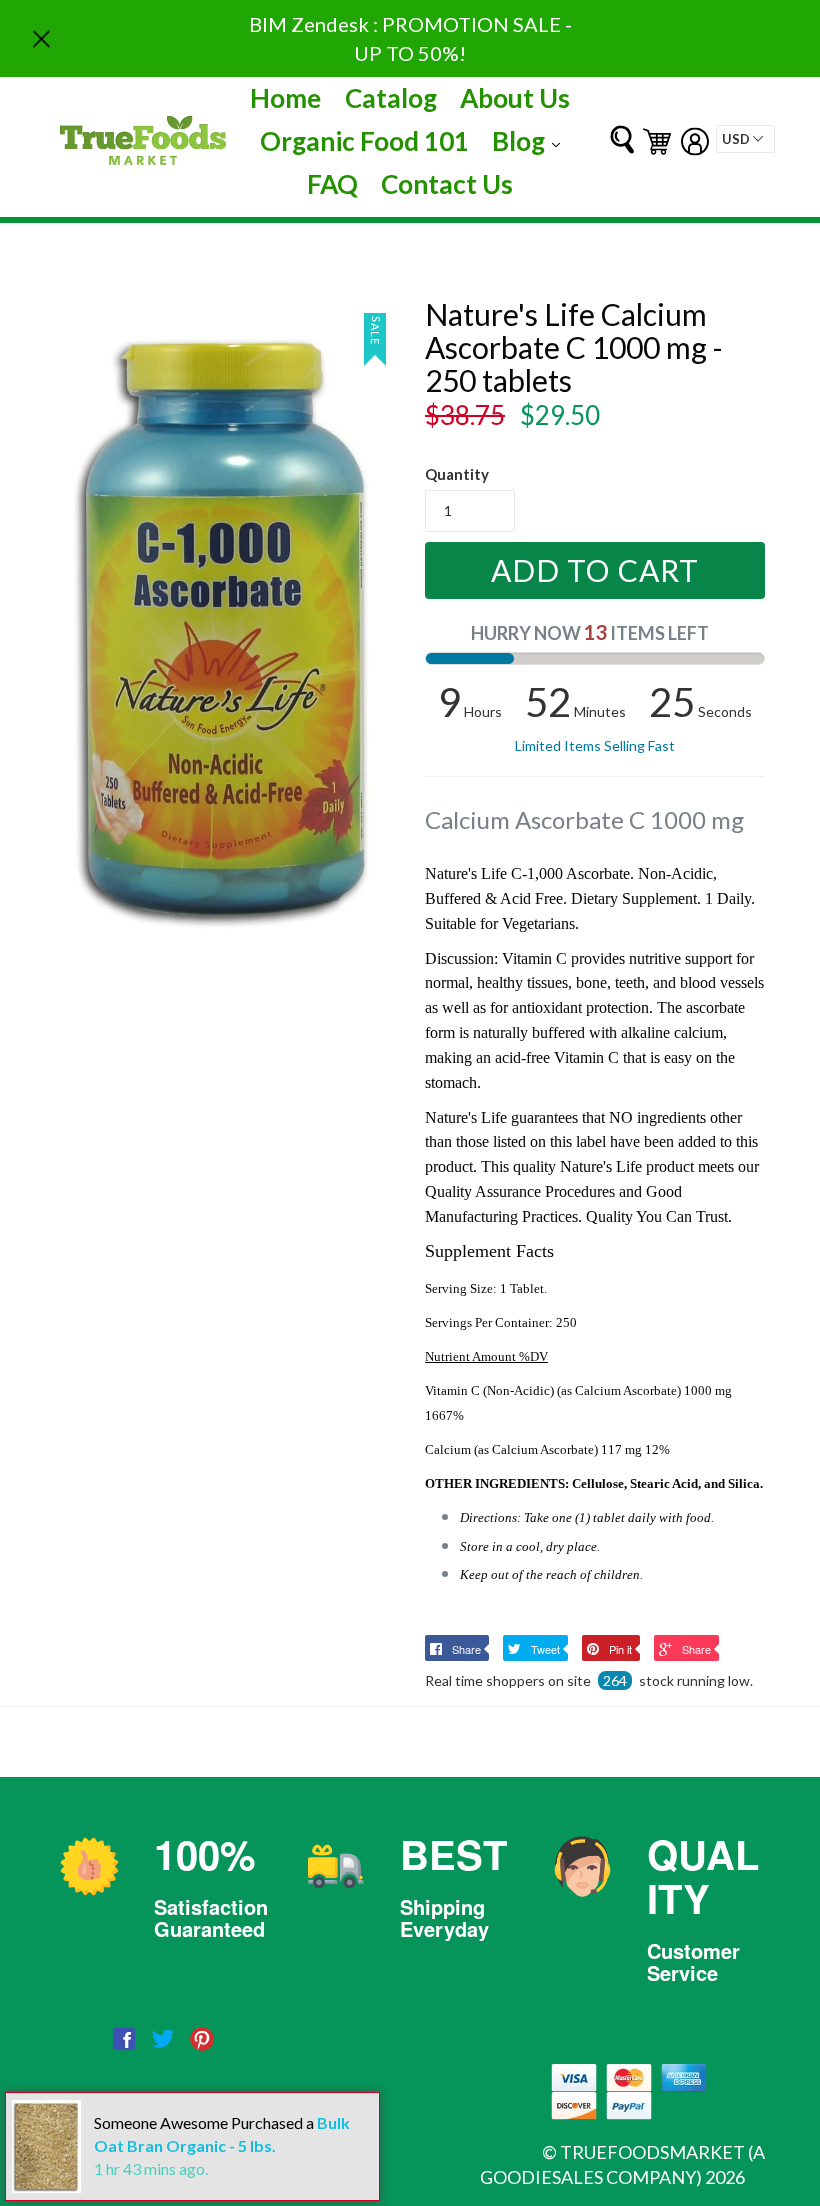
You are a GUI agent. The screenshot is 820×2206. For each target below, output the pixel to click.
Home (285, 98)
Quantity (457, 474)
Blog (531, 140)
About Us (515, 98)
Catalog (391, 98)
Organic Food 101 (364, 141)
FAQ (332, 184)
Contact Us (447, 184)
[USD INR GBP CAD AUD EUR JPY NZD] (745, 139)
